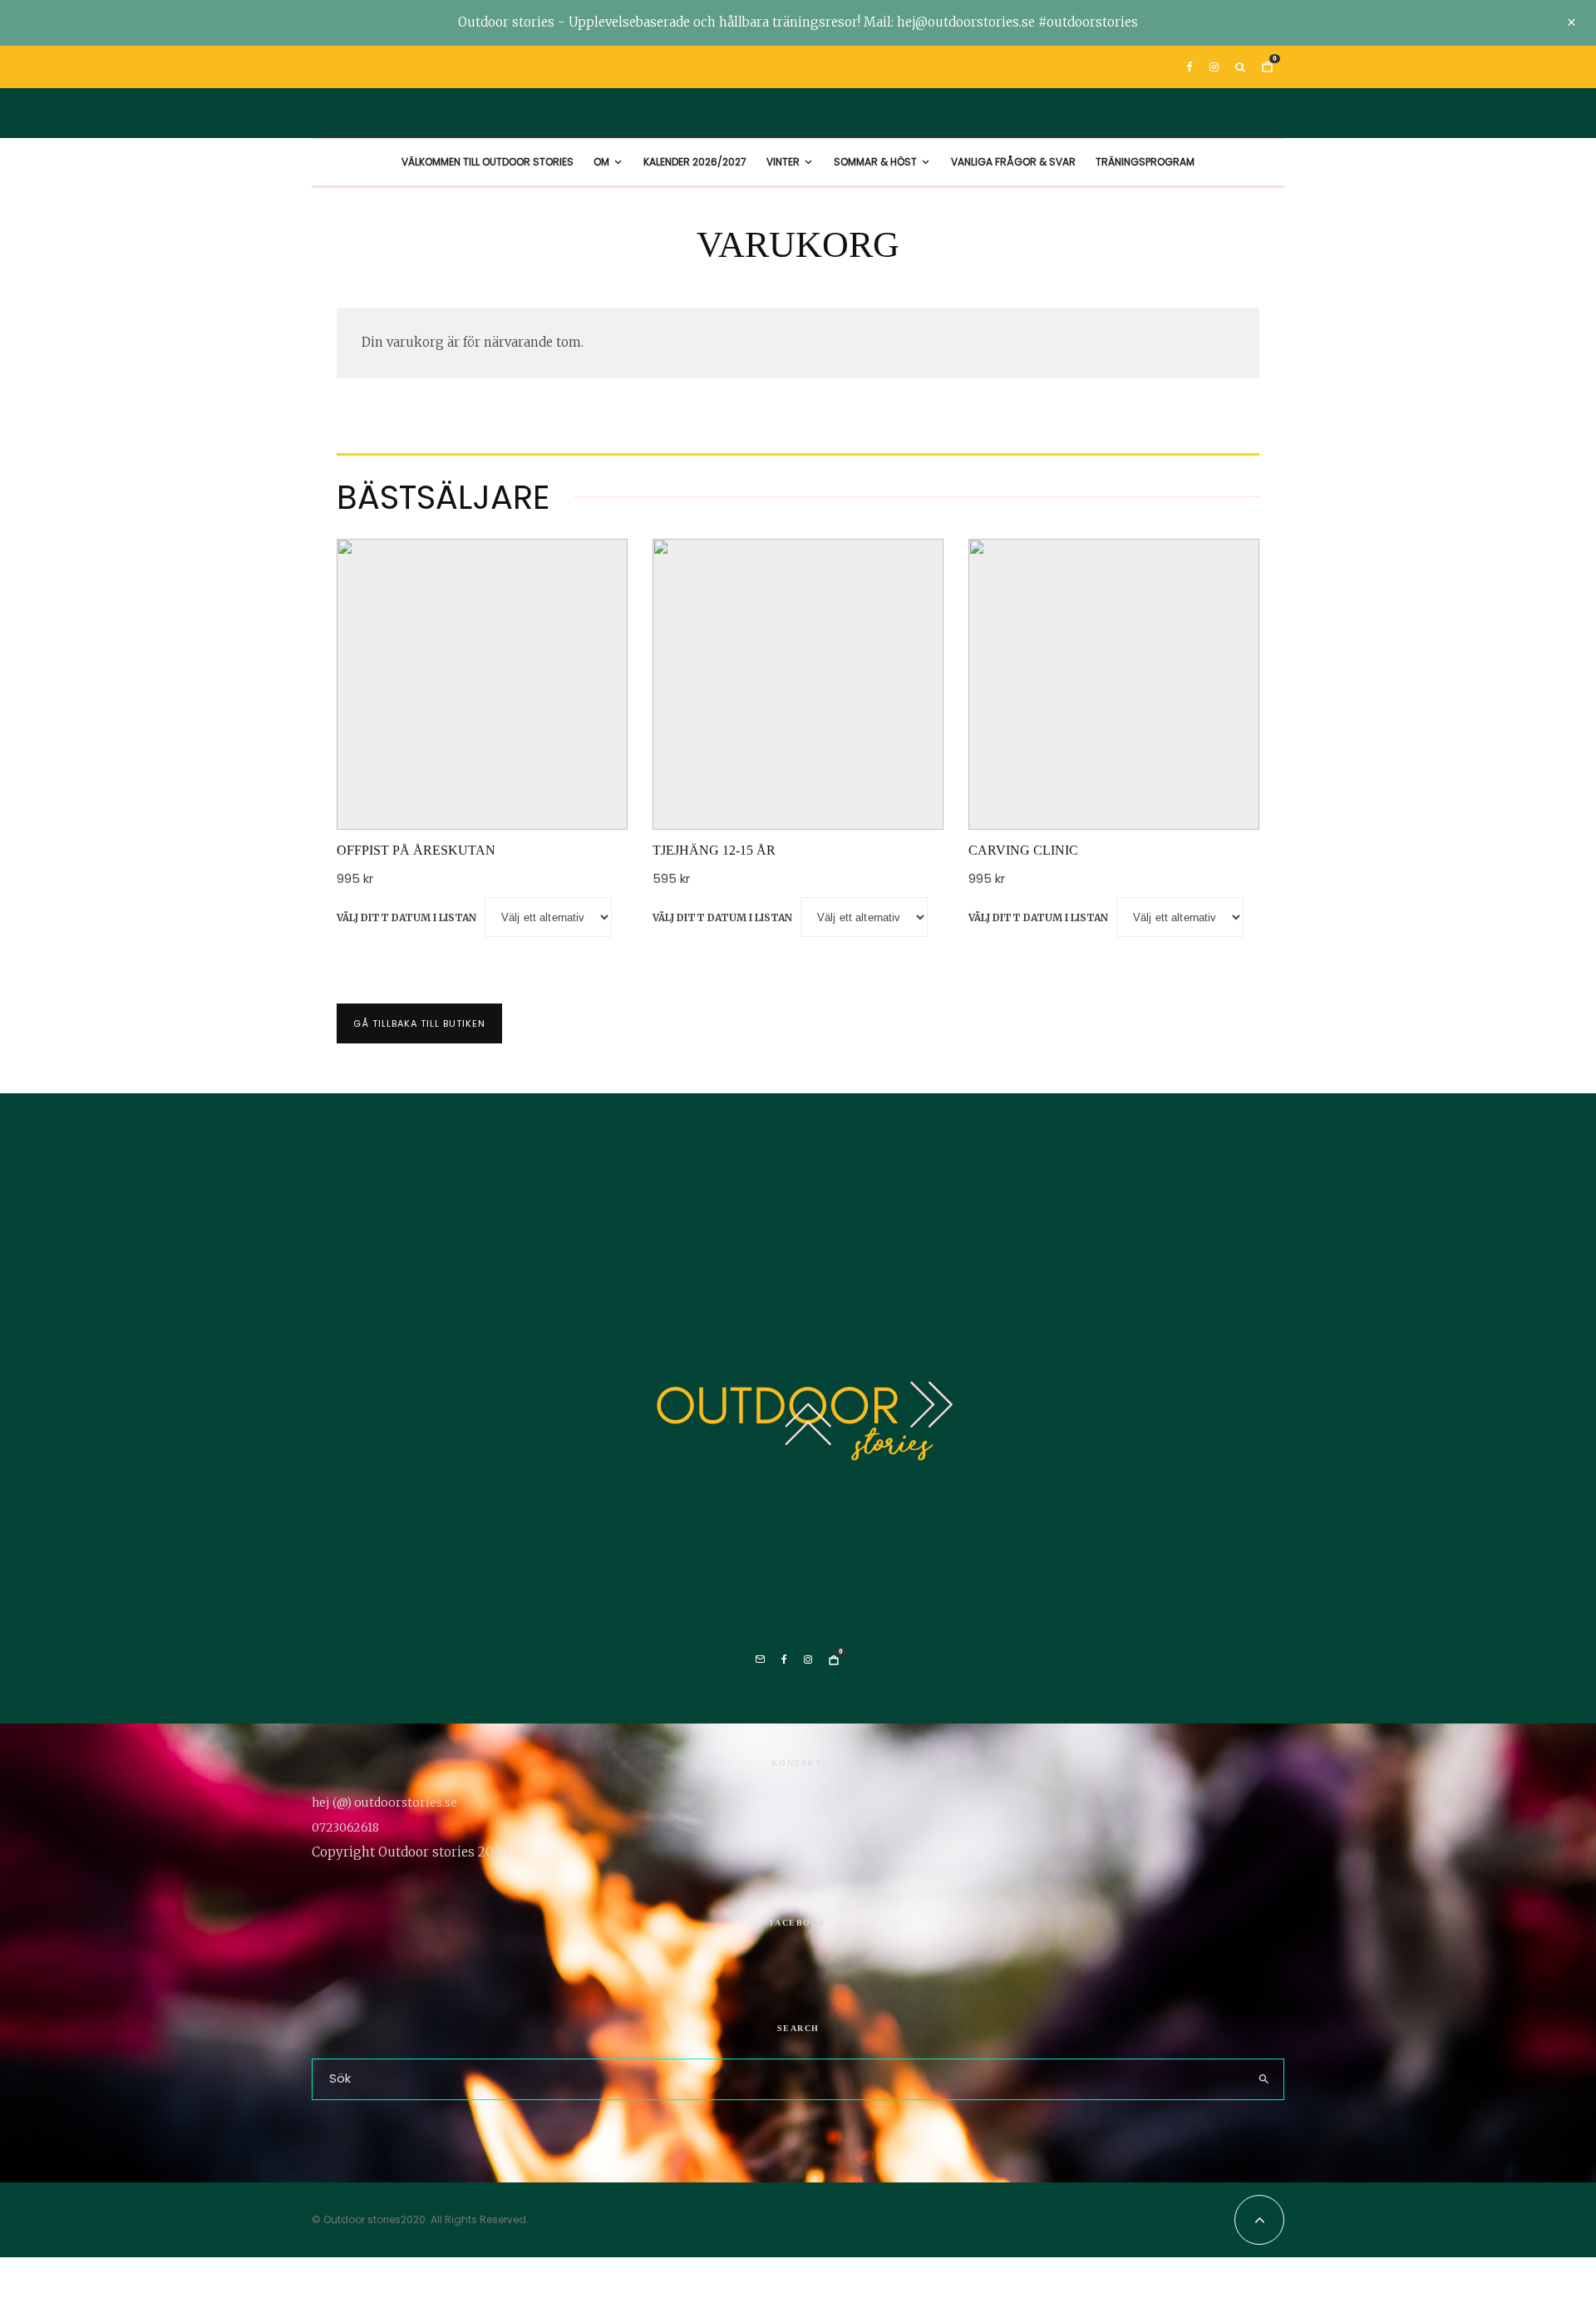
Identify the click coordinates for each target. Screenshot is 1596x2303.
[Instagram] (1214, 67)
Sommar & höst (875, 162)
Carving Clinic (1023, 850)
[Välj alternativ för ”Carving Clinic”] (1064, 788)
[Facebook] (1190, 67)
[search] (1264, 2079)
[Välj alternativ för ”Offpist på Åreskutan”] (432, 788)
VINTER (783, 162)
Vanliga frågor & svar (1013, 162)
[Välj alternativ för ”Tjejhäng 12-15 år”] (748, 788)
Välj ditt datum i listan (406, 917)
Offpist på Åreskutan (416, 850)
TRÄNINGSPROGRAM (1145, 162)
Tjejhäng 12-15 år (714, 850)
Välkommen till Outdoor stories (488, 162)
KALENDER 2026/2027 (695, 162)
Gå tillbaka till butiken (419, 1023)
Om (601, 162)
